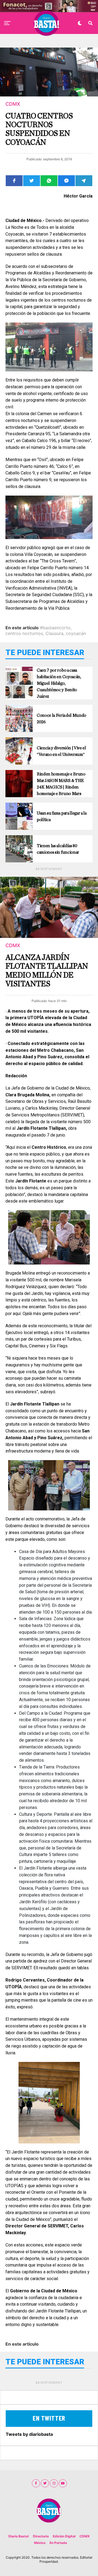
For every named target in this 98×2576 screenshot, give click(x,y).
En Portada (58, 2543)
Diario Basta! (19, 2536)
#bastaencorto (55, 628)
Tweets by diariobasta (29, 2434)
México (40, 2543)
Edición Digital (64, 2536)
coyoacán (76, 633)
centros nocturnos (24, 633)
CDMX (85, 2536)
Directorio (41, 2536)
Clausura (54, 633)
